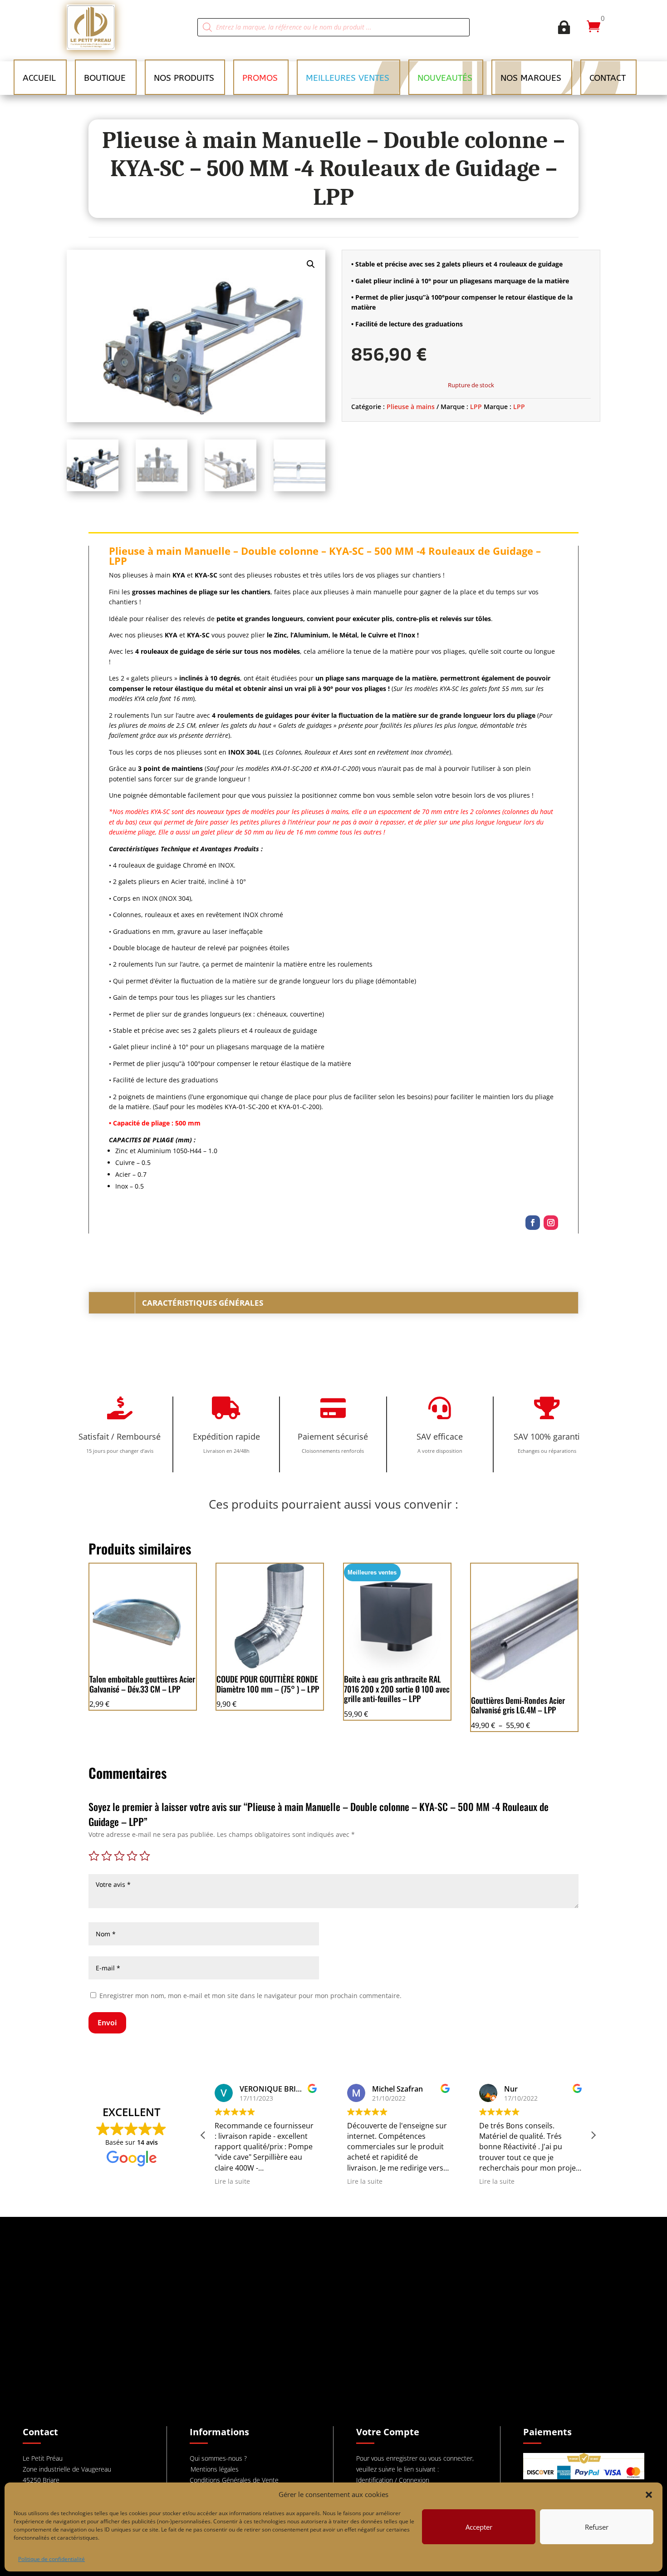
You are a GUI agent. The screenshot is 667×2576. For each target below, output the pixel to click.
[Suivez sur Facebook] (533, 1223)
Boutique (105, 78)
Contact (608, 78)
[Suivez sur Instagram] (551, 1223)
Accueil (39, 78)
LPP (476, 407)
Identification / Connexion (393, 2480)
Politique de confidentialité (51, 2559)
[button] (649, 2495)
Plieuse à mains (411, 407)
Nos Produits (184, 78)
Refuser (597, 2527)
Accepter (479, 2527)
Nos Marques (531, 78)
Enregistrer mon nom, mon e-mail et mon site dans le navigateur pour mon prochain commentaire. (250, 1996)
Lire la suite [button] (232, 2181)
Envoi (107, 2023)
